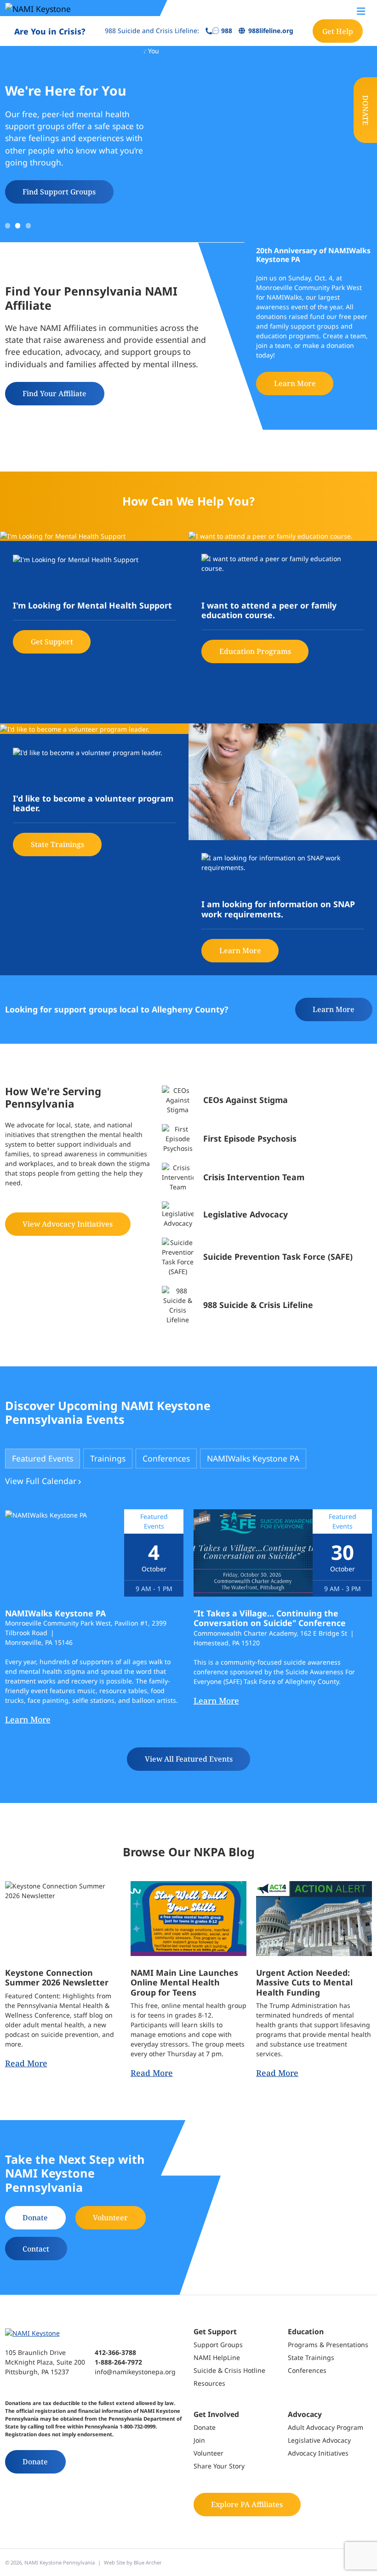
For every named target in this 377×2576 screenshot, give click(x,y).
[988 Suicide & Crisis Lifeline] (267, 1305)
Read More (26, 2063)
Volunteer (110, 2218)
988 (226, 31)
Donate (366, 110)
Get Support (52, 642)
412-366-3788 (115, 2352)
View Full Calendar (41, 1481)
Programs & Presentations (328, 2345)
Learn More (295, 383)
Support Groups (218, 2345)
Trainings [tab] (108, 1458)
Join (199, 2440)
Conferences (307, 2370)
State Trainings (57, 844)
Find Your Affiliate (54, 393)
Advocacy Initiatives (318, 2453)
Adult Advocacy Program (326, 2427)
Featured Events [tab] (43, 1458)
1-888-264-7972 (118, 2362)
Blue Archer (148, 2562)
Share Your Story (219, 2466)
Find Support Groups (59, 192)
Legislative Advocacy (319, 2440)
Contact (36, 2249)
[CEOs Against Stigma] (267, 1100)
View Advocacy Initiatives (68, 1224)
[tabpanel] (189, 1640)
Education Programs (255, 651)
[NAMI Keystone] (60, 8)
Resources (209, 2383)
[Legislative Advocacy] (267, 1215)
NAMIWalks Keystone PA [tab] (253, 1458)
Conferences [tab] (166, 1458)
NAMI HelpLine (217, 2357)
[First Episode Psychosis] (267, 1139)
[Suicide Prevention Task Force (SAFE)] (267, 1257)
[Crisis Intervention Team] (267, 1177)
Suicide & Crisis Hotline (229, 2370)
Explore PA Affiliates (247, 2504)
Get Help (338, 31)
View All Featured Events (189, 1759)
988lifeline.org (271, 31)
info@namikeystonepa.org (135, 2372)
